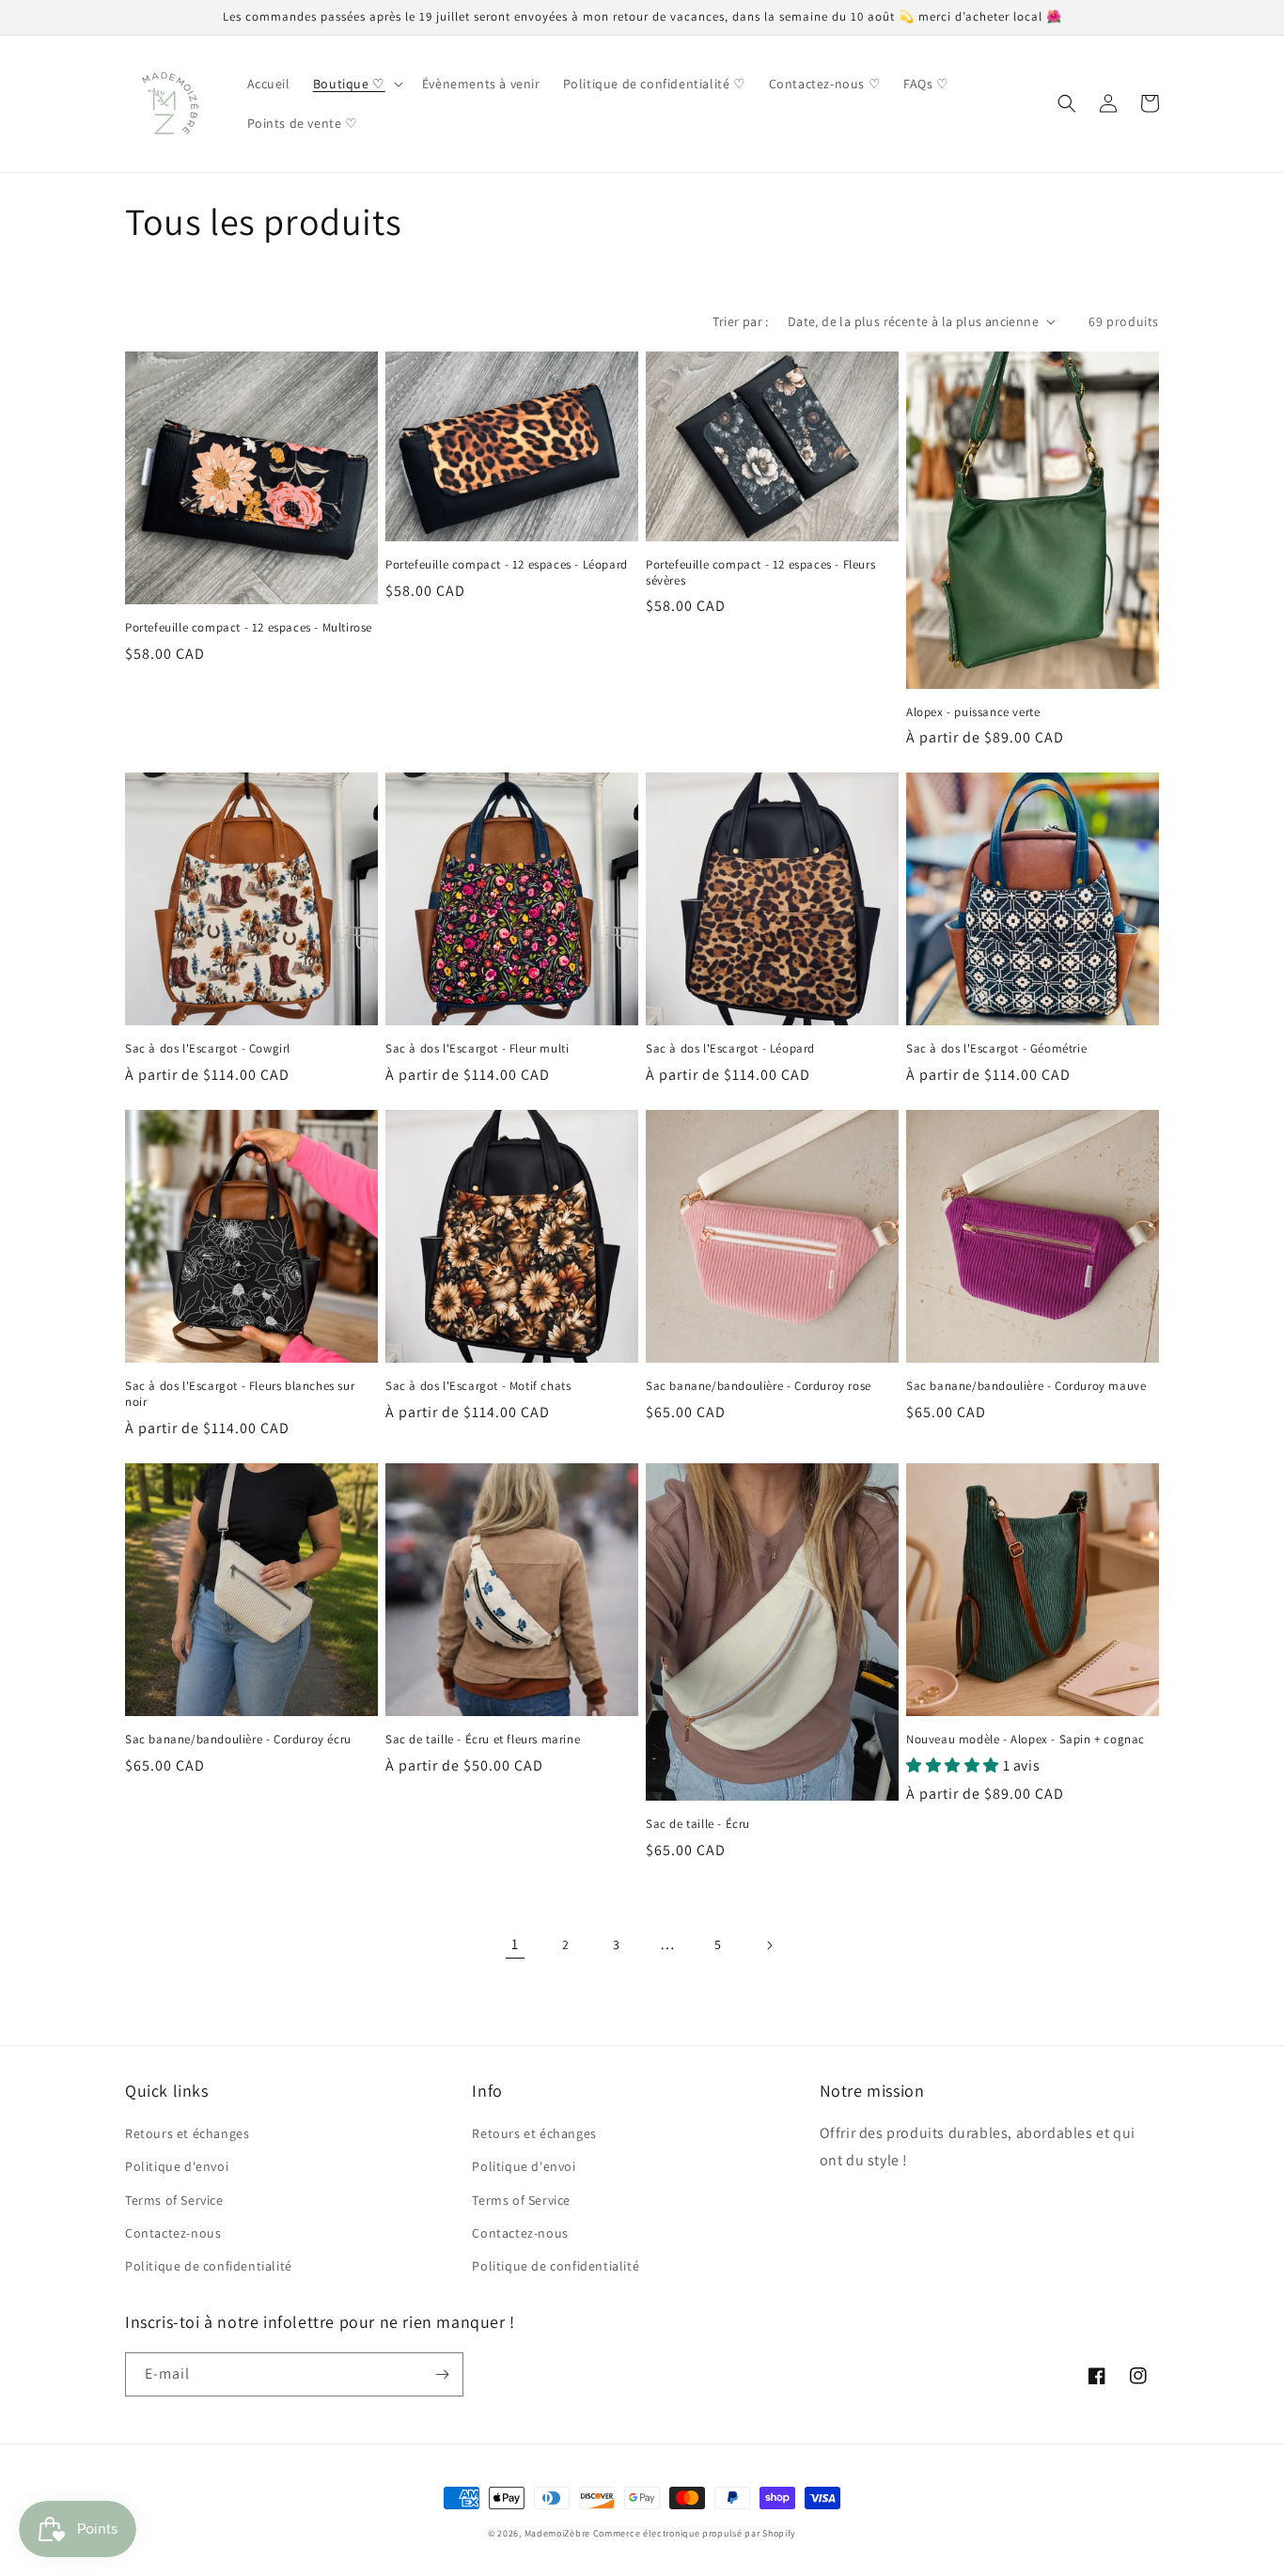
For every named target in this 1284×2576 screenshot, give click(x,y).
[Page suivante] (769, 1945)
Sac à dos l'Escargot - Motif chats (478, 1386)
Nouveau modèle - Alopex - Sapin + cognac (1026, 1740)
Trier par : (740, 321)
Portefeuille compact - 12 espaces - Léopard (507, 565)
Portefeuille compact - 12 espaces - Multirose (249, 628)
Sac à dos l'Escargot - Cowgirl (208, 1049)
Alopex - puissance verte (973, 712)
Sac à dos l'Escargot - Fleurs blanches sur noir (240, 1394)
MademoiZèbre (557, 2533)
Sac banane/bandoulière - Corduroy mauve (1026, 1386)
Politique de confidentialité (209, 2266)
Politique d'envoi (177, 2166)
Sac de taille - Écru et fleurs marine (483, 1740)
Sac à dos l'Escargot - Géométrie (996, 1049)
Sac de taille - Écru (698, 1824)
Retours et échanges (187, 2133)
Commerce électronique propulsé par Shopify (695, 2533)
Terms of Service (174, 2200)
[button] (356, 84)
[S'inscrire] (442, 2374)
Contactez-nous (173, 2233)
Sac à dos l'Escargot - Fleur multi (477, 1049)
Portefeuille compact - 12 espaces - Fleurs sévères (760, 573)
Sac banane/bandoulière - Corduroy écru (238, 1740)
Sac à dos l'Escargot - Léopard (730, 1049)
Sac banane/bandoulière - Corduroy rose (759, 1386)
